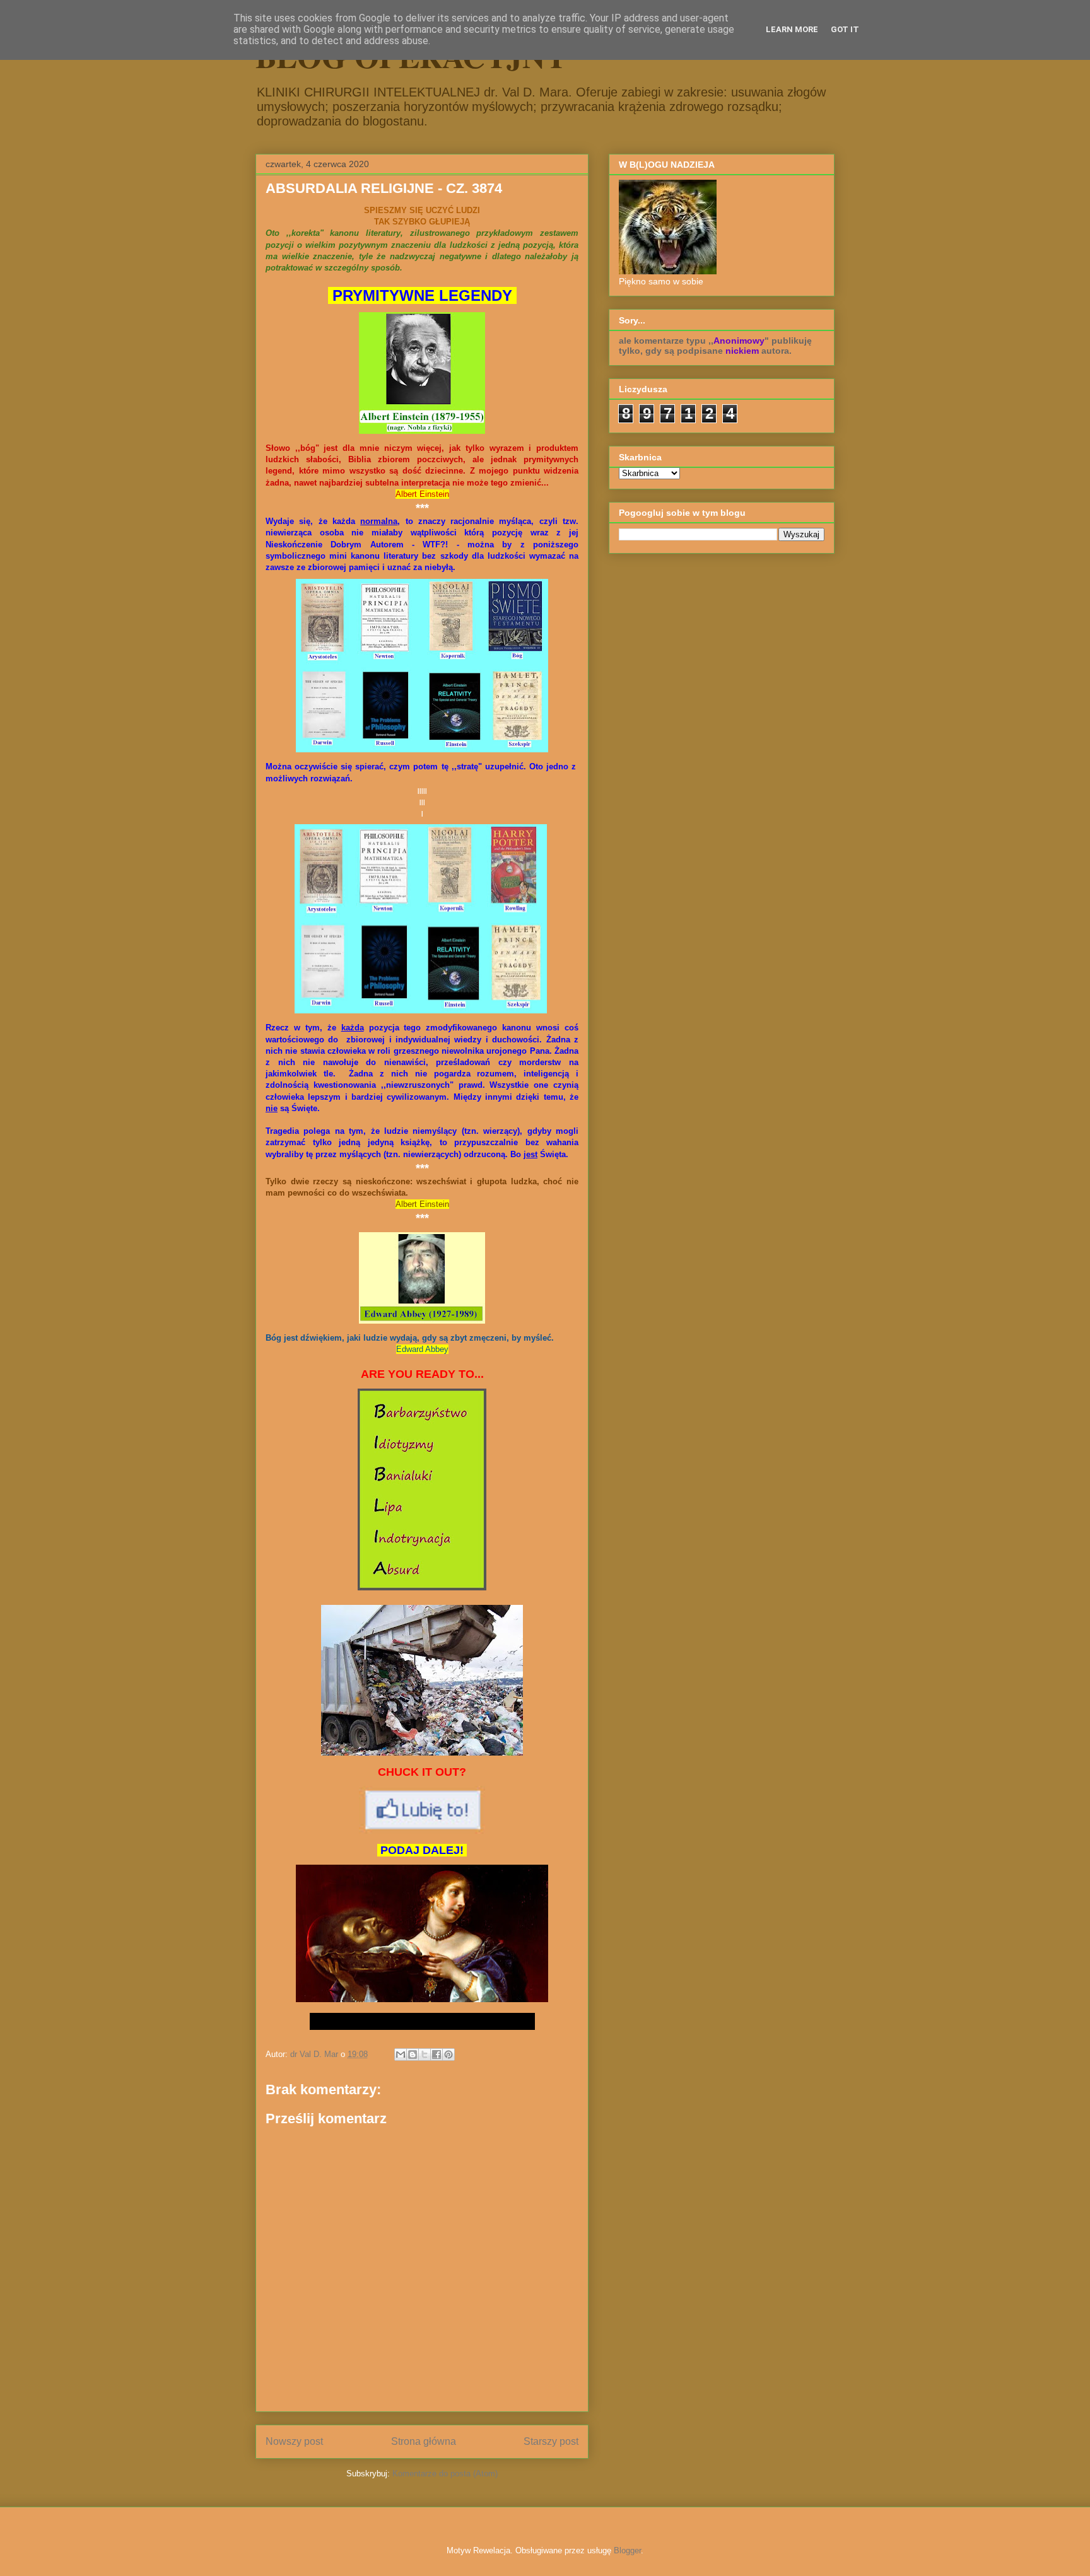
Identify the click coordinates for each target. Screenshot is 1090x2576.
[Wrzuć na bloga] (413, 2054)
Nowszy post (294, 2441)
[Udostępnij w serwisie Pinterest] (448, 2054)
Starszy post (551, 2441)
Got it (845, 29)
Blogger (627, 2550)
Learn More (792, 29)
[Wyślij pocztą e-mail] (401, 2054)
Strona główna (424, 2441)
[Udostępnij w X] (425, 2054)
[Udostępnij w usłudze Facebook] (437, 2054)
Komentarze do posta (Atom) (445, 2474)
